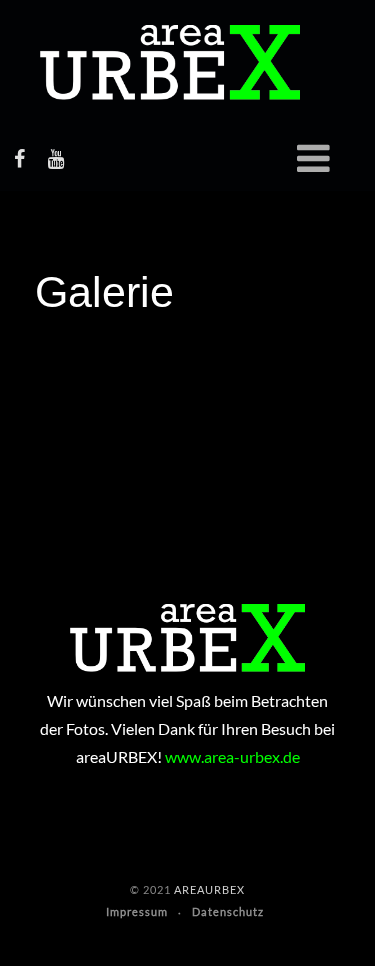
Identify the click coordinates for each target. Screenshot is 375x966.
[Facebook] (19, 158)
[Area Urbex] (170, 62)
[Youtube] (56, 158)
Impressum (137, 911)
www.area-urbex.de (232, 756)
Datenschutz (228, 911)
